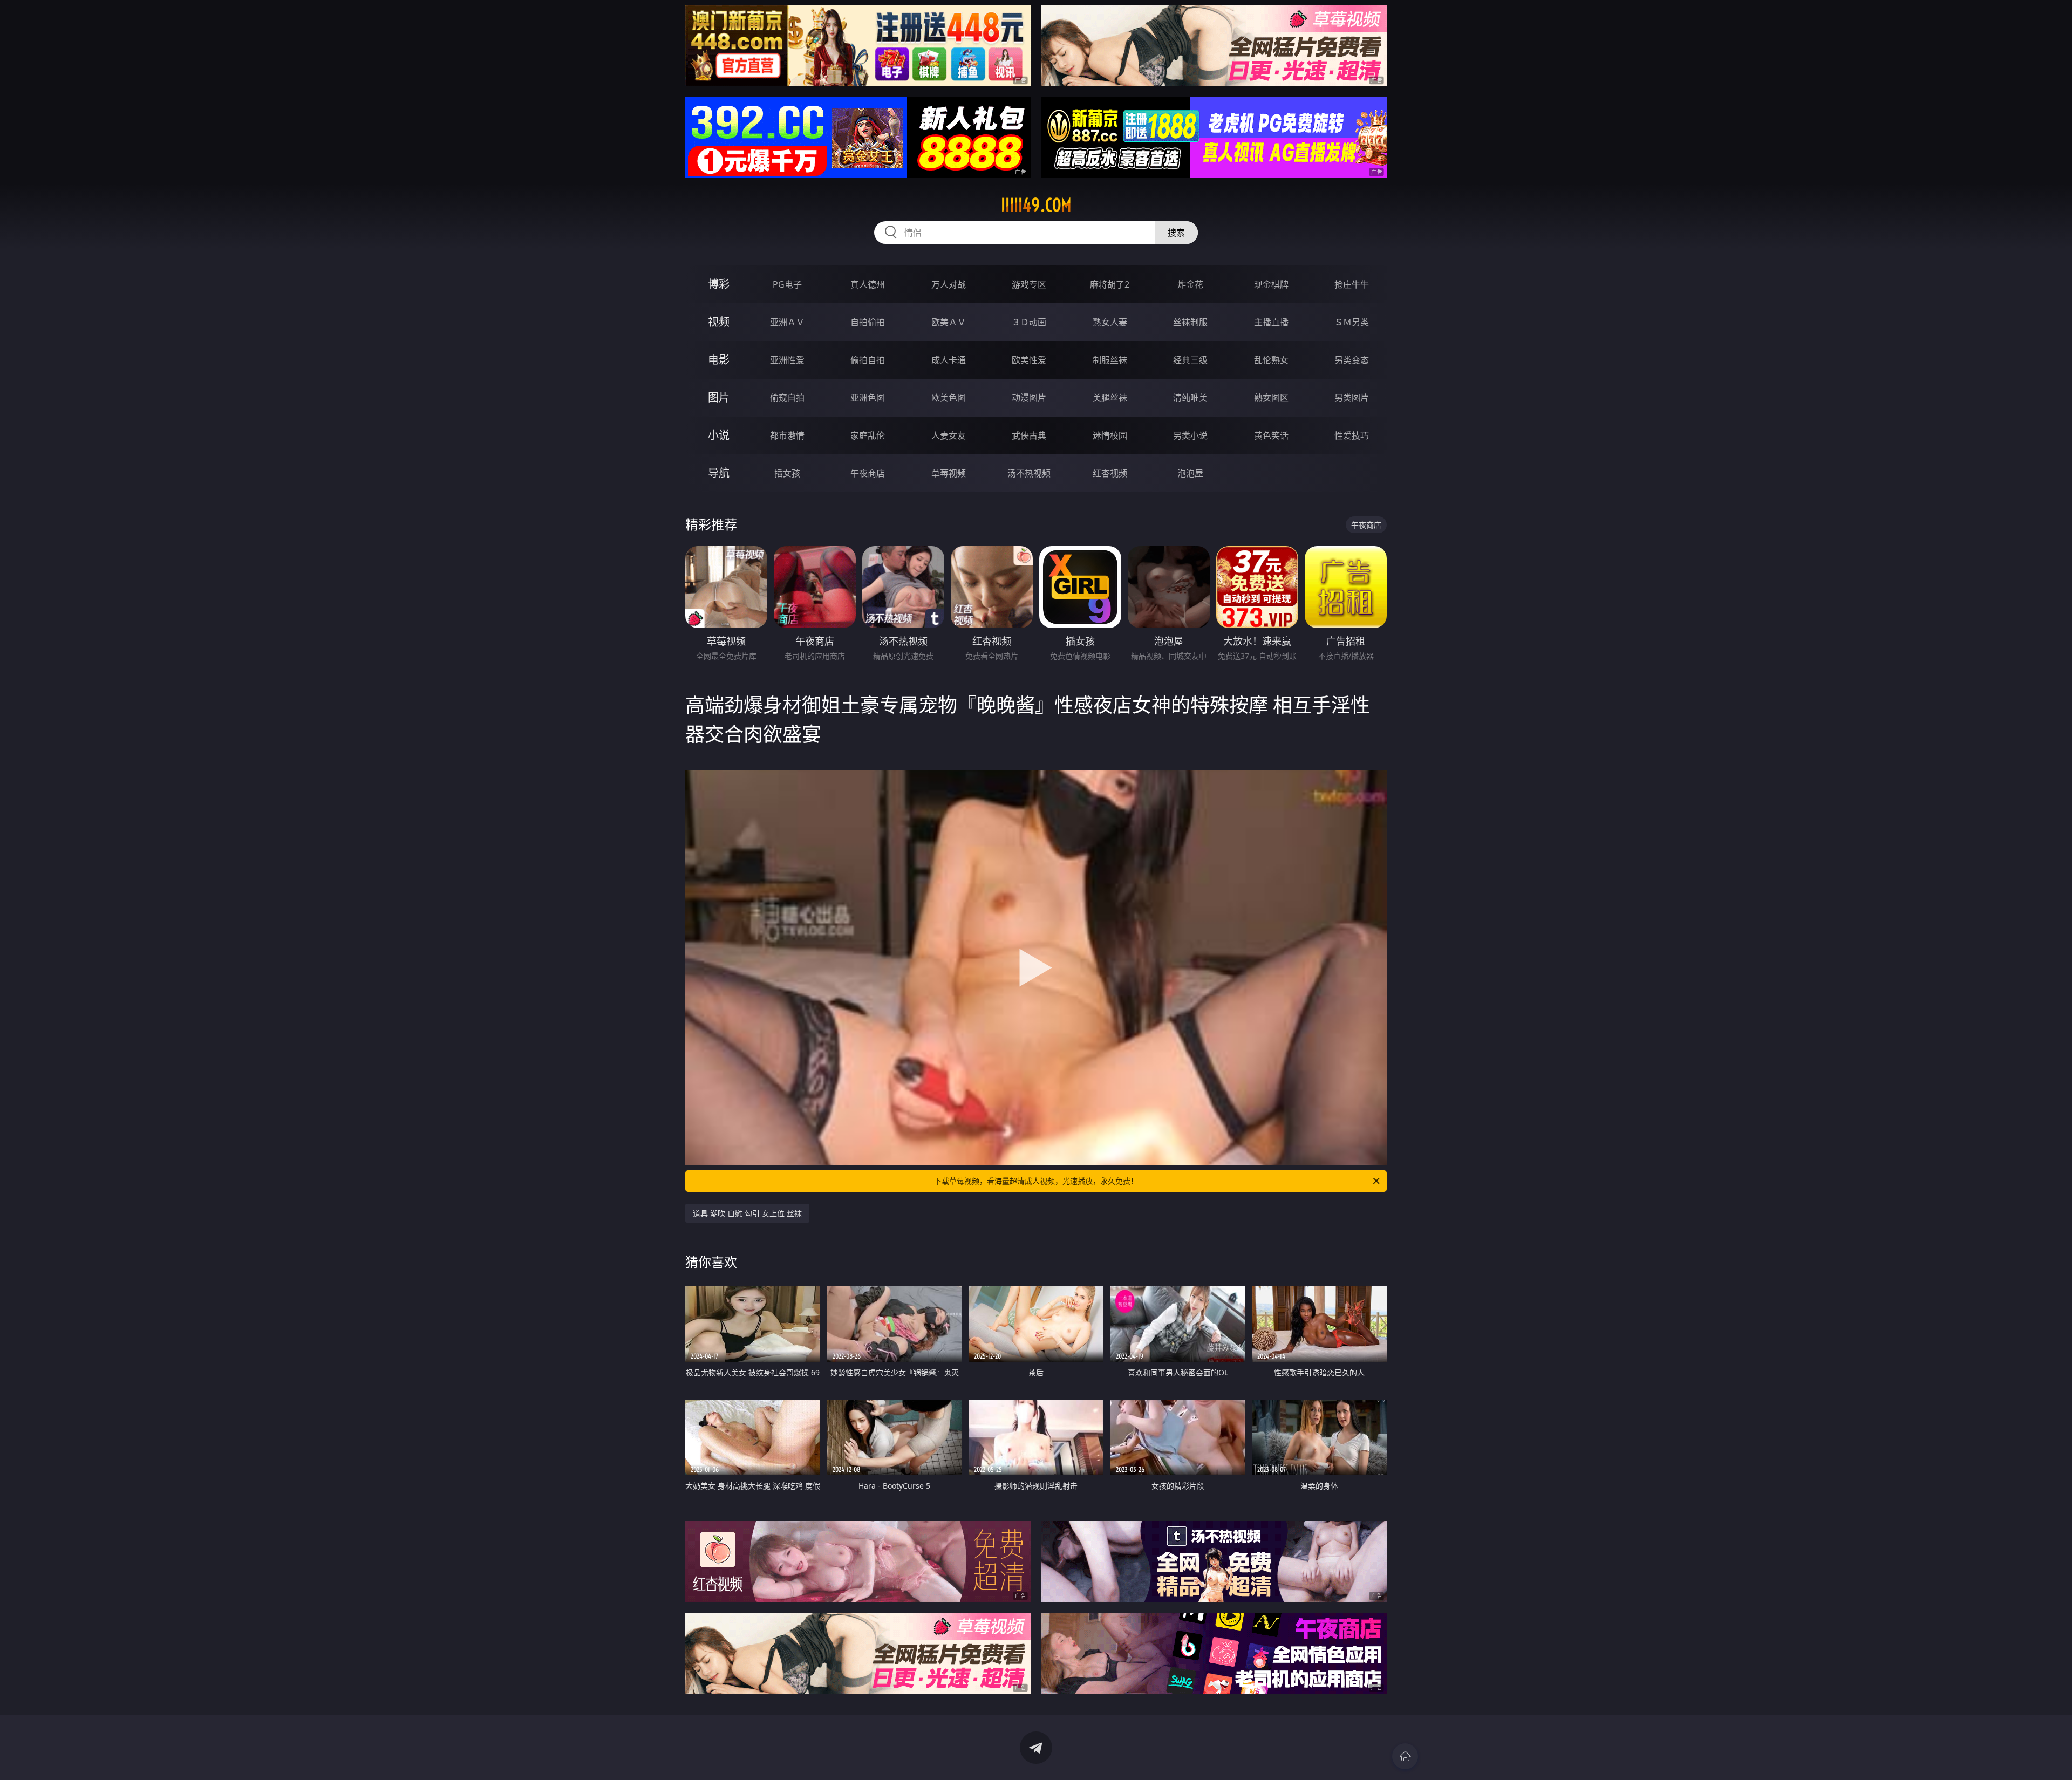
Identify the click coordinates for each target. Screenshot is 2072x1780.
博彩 (719, 284)
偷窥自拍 (787, 398)
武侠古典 (1029, 435)
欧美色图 (949, 398)
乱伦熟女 (1271, 360)
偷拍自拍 (868, 360)
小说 (719, 435)
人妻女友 (949, 435)
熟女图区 (1271, 398)
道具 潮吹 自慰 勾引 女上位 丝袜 (747, 1213)
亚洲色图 (868, 398)
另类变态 (1352, 360)
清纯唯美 (1190, 398)
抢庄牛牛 (1352, 284)
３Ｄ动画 (1029, 322)
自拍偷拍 (868, 322)
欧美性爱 (1029, 360)
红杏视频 (1110, 473)
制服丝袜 (1110, 360)
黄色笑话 (1271, 435)
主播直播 (1271, 322)
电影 (719, 360)
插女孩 (787, 473)
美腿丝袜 (1110, 398)
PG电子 (787, 284)
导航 (719, 473)
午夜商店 (868, 473)
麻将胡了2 (1110, 284)
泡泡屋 (1190, 473)
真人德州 (868, 284)
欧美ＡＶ (949, 322)
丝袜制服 (1190, 322)
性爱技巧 (1352, 435)
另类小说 (1190, 435)
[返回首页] (1405, 1756)
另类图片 (1352, 398)
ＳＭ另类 (1352, 322)
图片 (719, 397)
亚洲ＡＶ (787, 322)
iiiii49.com (1036, 205)
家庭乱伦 (868, 435)
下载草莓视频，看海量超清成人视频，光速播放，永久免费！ (1036, 1181)
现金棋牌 (1271, 284)
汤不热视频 (1029, 473)
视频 (719, 322)
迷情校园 (1110, 435)
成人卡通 (949, 360)
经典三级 (1190, 360)
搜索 (1176, 233)
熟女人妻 (1110, 322)
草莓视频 (949, 473)
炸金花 (1190, 284)
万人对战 (949, 284)
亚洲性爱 (787, 360)
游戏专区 (1029, 284)
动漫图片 (1029, 398)
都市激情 (787, 435)
